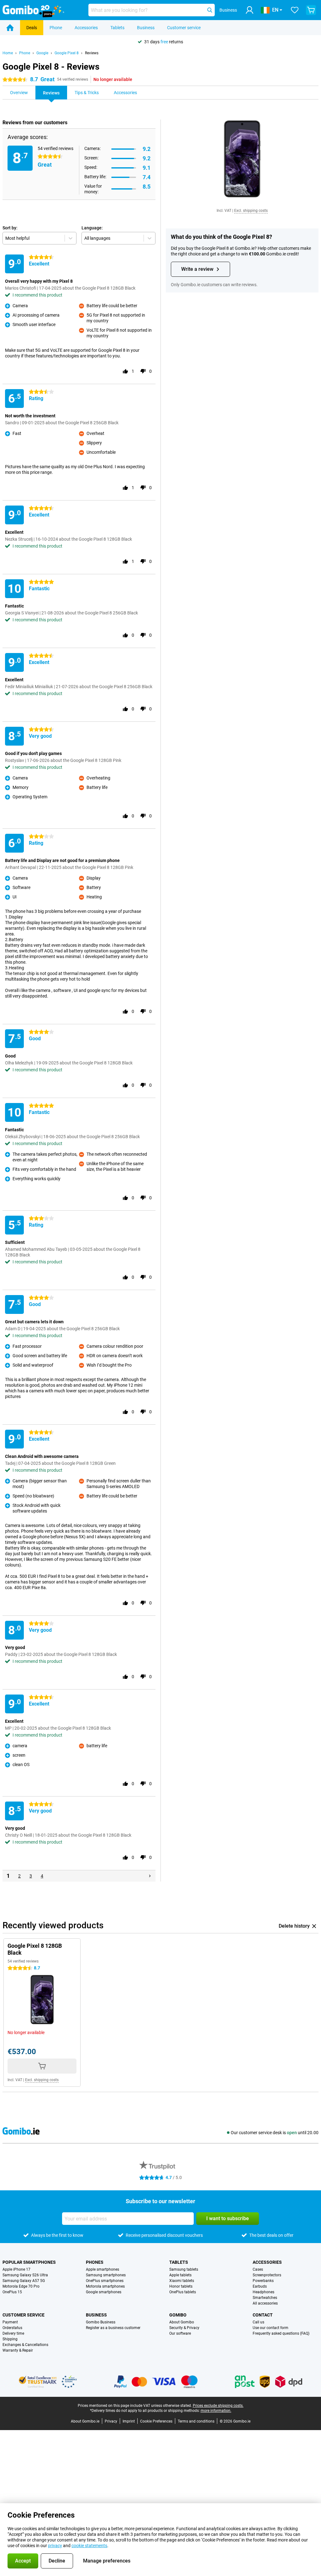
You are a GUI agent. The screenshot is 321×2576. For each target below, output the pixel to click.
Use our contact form (271, 2328)
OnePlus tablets (183, 2292)
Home (8, 53)
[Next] (150, 1876)
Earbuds (260, 2286)
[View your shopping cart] (311, 10)
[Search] (210, 10)
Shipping (10, 2339)
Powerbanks (263, 2281)
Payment (10, 2322)
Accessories (86, 28)
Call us (258, 2322)
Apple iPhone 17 (16, 2269)
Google (42, 53)
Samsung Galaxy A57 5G (24, 2281)
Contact (263, 2315)
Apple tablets (180, 2275)
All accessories (265, 2303)
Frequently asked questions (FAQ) (281, 2333)
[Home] (10, 28)
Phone (56, 28)
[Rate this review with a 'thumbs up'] (125, 371)
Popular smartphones (29, 2262)
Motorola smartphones (105, 2286)
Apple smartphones (103, 2269)
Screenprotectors (267, 2275)
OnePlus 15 (12, 2292)
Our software (180, 2333)
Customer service (184, 28)
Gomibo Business (101, 2322)
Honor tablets (181, 2286)
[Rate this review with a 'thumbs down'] (143, 371)
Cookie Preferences (156, 2421)
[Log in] (250, 10)
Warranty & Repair (18, 2350)
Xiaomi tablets (182, 2281)
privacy (55, 2546)
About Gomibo (182, 2322)
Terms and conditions (196, 2421)
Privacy (111, 2421)
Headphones (263, 2292)
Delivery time (13, 2333)
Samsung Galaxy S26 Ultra (25, 2275)
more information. (216, 2411)
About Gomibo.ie (85, 2421)
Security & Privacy (184, 2328)
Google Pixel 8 (67, 53)
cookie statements (89, 2546)
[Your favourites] (295, 10)
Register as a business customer (113, 2328)
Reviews (92, 53)
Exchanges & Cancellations (25, 2345)
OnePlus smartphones (105, 2281)
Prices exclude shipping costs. (218, 2406)
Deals (32, 28)
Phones (95, 2262)
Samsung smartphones (106, 2275)
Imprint (129, 2421)
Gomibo (178, 2315)
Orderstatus (12, 2328)
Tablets (117, 28)
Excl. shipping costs (251, 211)
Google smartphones (104, 2292)
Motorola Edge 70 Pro (21, 2286)
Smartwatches (265, 2298)
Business (146, 28)
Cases (258, 2269)
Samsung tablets (184, 2269)
